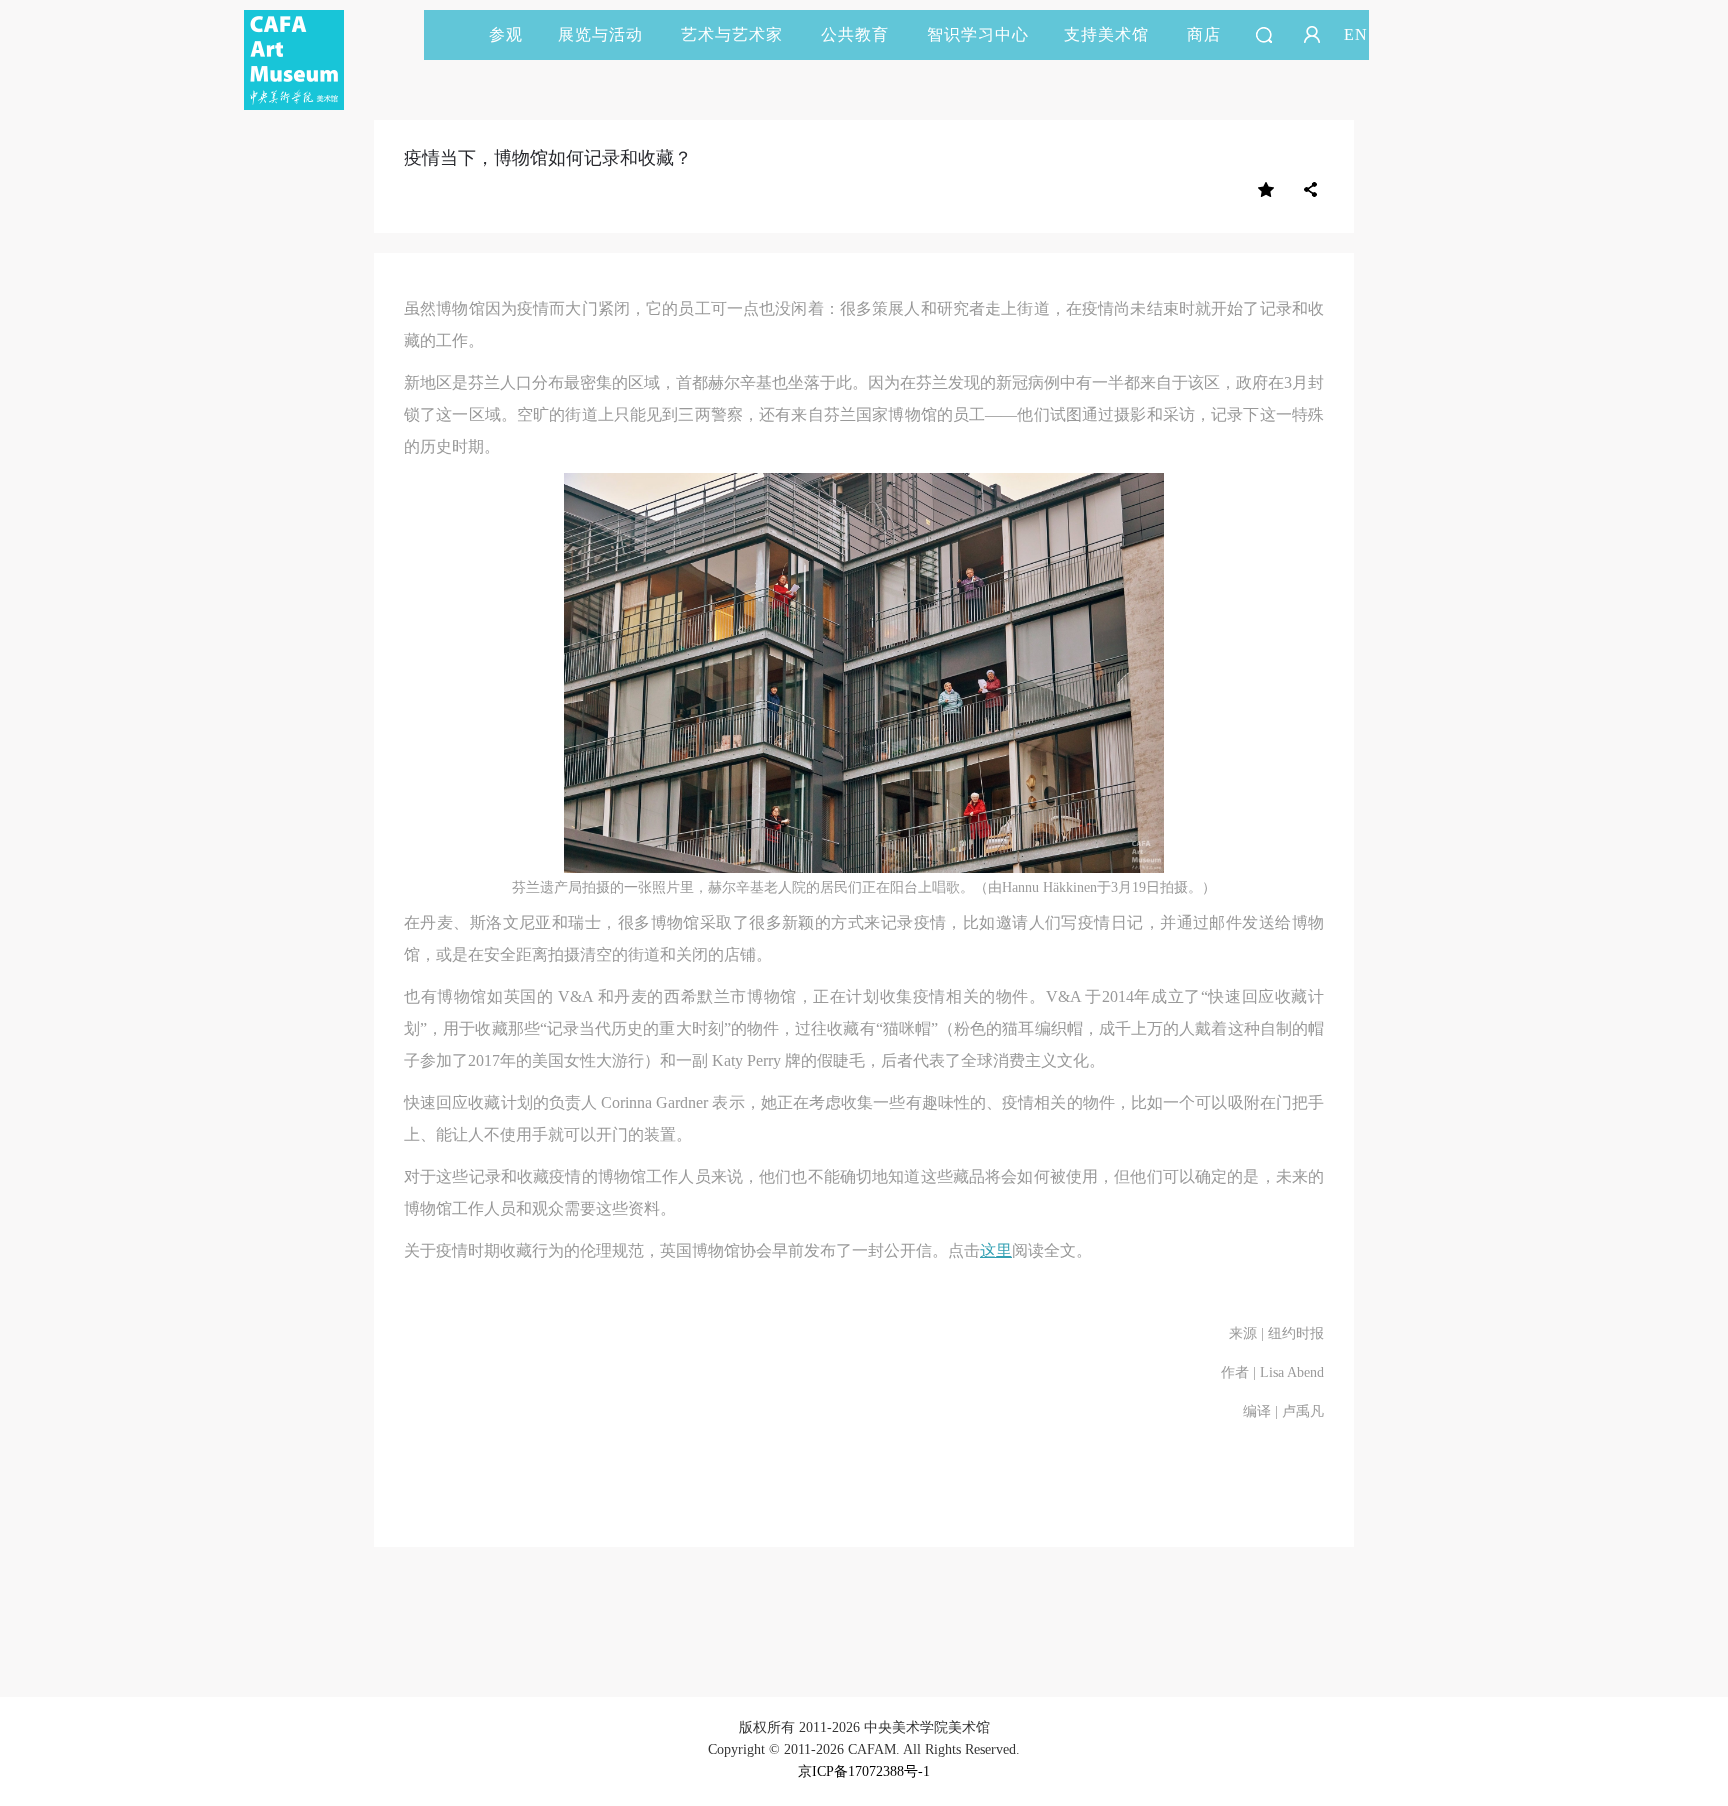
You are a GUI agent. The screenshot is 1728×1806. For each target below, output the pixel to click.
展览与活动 (600, 34)
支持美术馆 (1106, 34)
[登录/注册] (1312, 35)
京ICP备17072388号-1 (864, 1771)
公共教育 (855, 34)
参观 (506, 34)
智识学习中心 (978, 34)
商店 (1204, 34)
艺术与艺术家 (732, 34)
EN (1356, 34)
